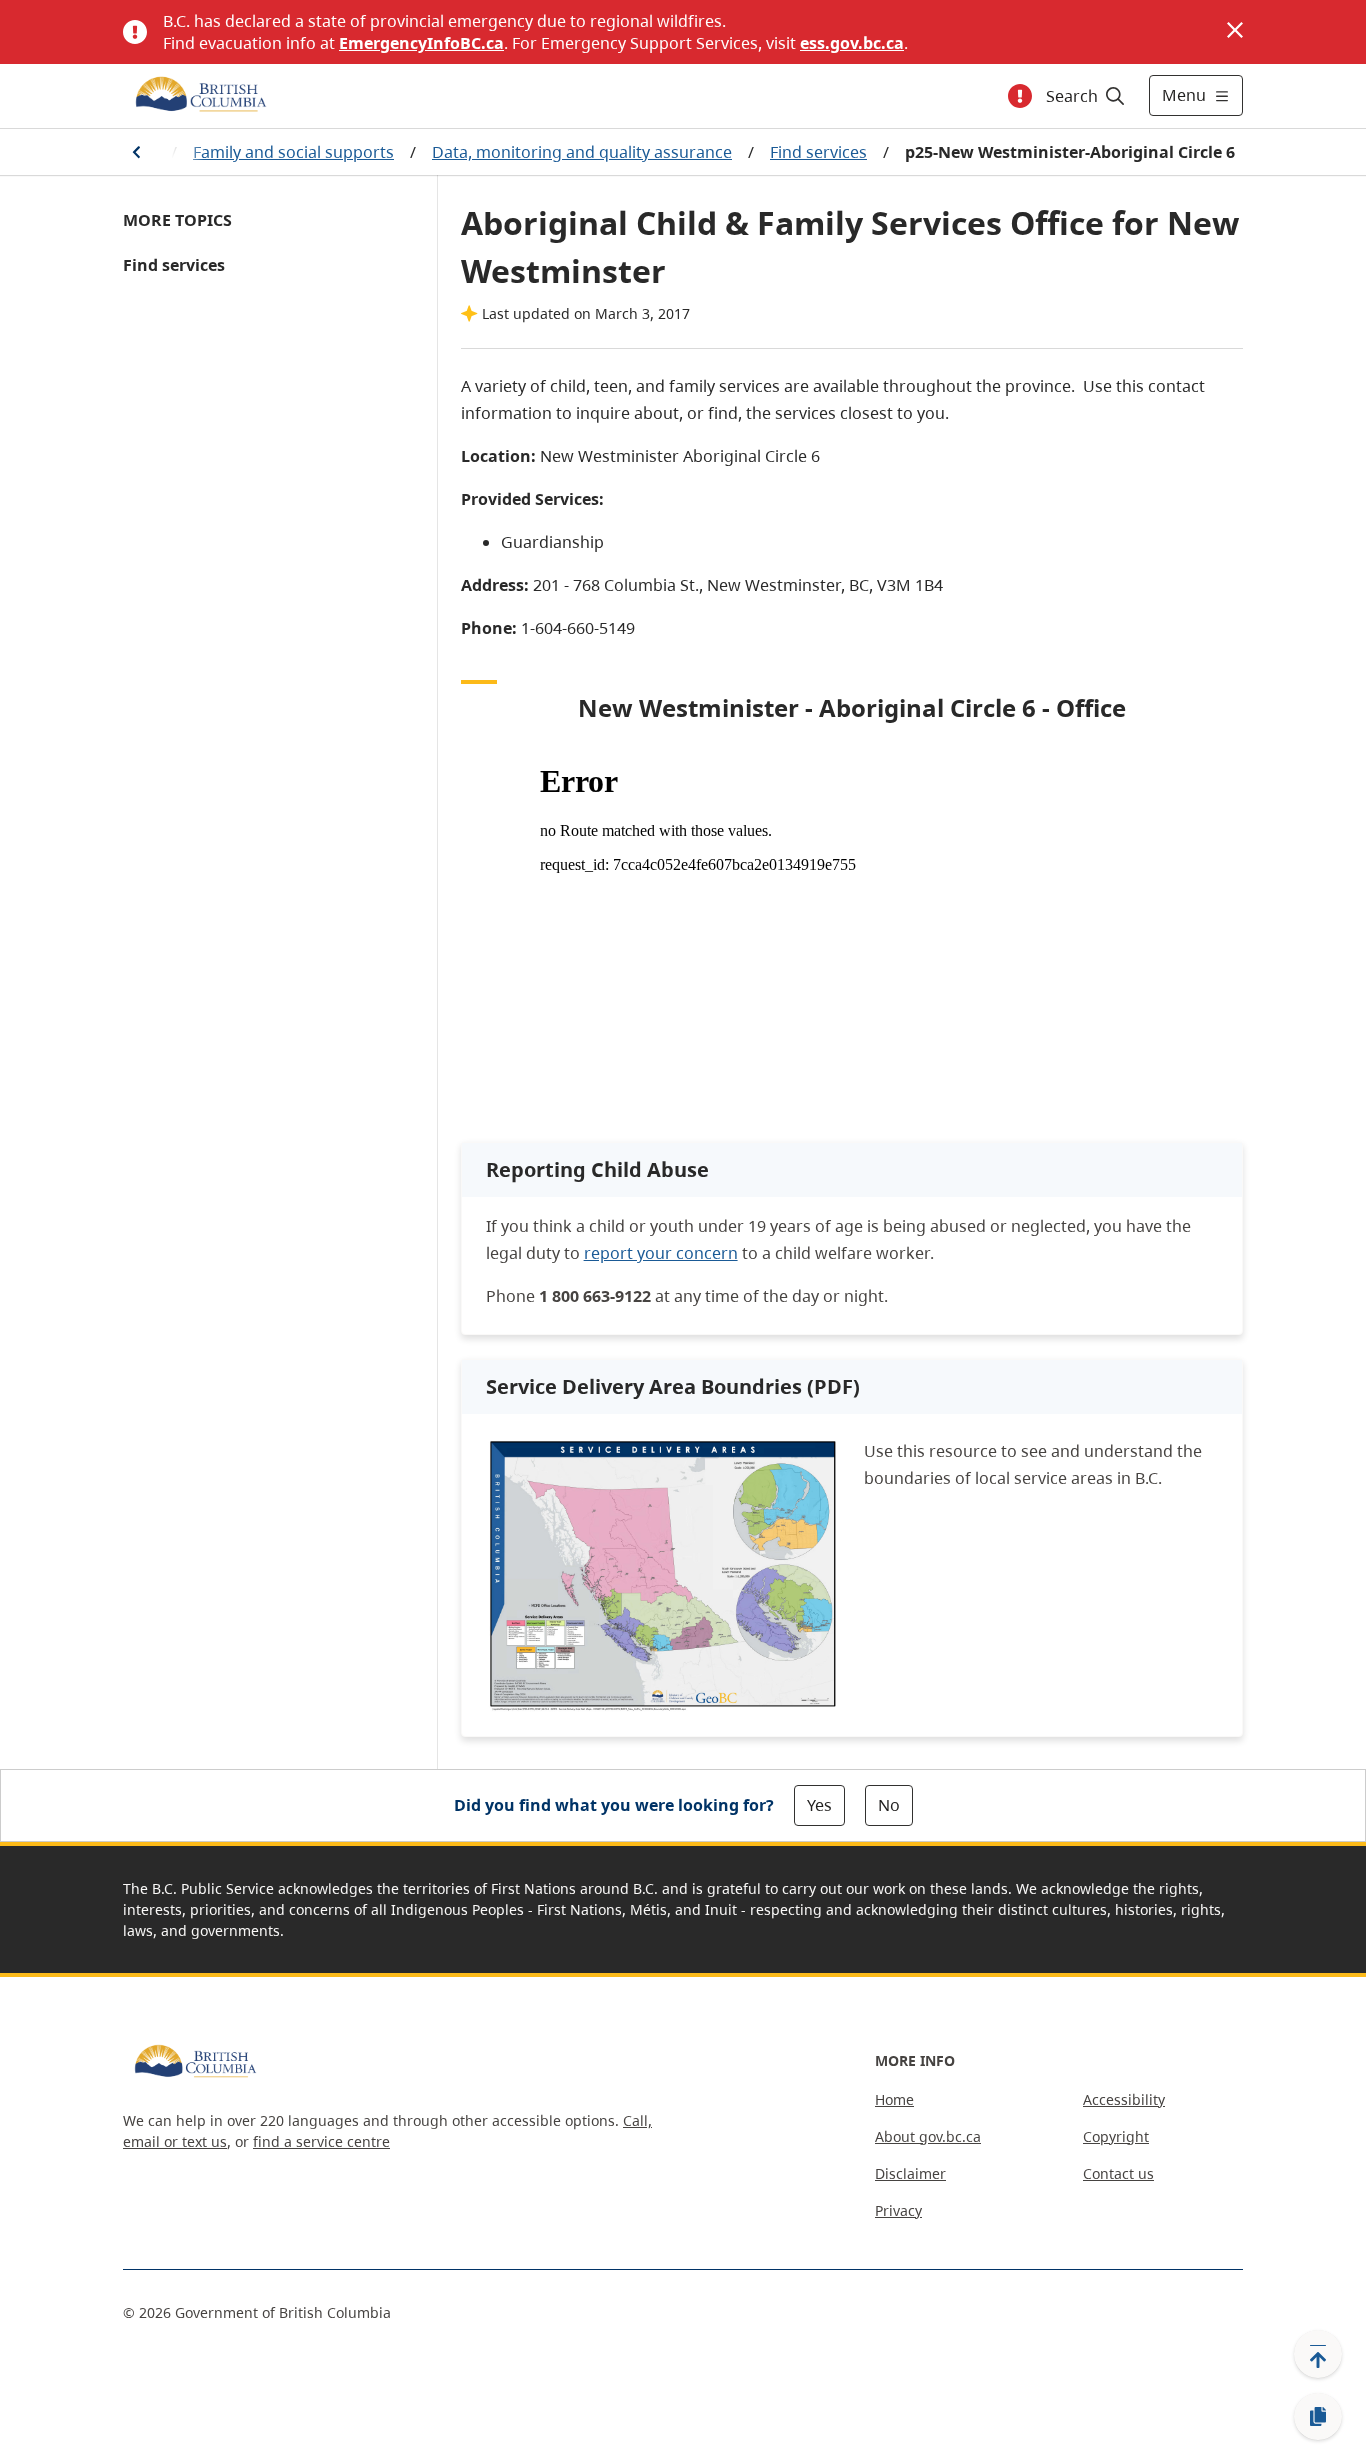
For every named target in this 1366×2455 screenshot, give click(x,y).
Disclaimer (910, 2173)
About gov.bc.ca (928, 2136)
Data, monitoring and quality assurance (582, 152)
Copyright (1116, 2136)
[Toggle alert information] (1020, 96)
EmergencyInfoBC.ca (421, 43)
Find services (818, 152)
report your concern (661, 1253)
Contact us (1118, 2173)
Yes (819, 1805)
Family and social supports (293, 152)
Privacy (898, 2210)
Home (894, 2099)
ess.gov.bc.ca (852, 43)
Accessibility (1124, 2099)
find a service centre (321, 2141)
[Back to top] (1318, 2354)
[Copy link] (1318, 2417)
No (889, 1805)
